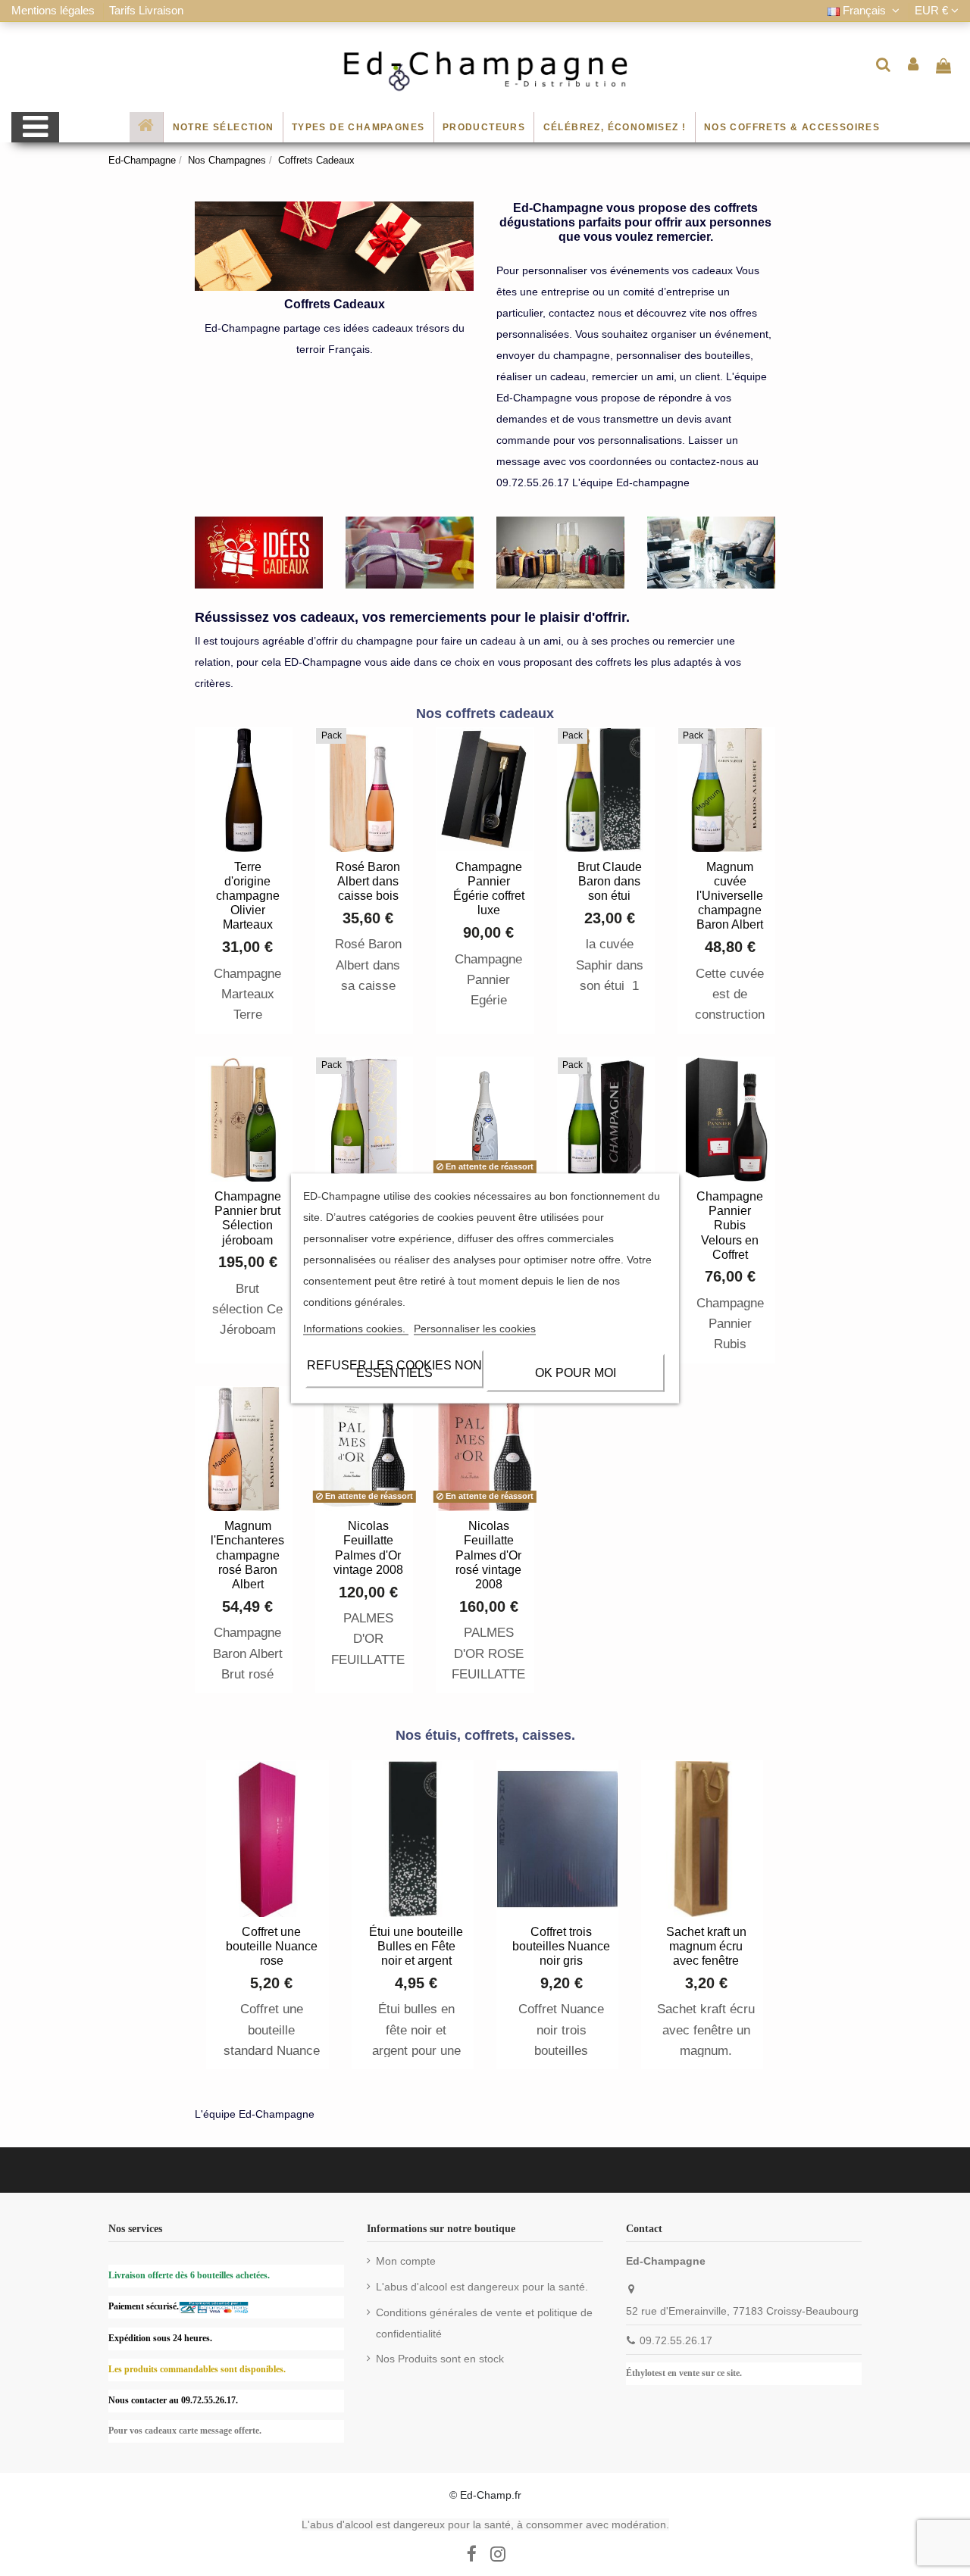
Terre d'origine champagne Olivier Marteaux (248, 896)
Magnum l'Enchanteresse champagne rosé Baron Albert (254, 1555)
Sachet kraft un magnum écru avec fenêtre (706, 1946)
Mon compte (406, 2261)
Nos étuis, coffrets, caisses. (485, 1735)
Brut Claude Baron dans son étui (610, 881)
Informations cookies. (356, 1328)
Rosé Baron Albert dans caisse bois (368, 881)
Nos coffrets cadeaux (485, 713)
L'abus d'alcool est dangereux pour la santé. (482, 2287)
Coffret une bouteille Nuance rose (272, 1946)
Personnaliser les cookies (475, 1328)
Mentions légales (55, 10)
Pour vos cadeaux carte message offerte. (185, 2431)
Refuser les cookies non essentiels (394, 1368)
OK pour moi (576, 1372)
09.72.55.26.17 (676, 2340)
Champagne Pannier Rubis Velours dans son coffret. (730, 1344)
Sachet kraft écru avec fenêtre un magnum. (706, 2030)
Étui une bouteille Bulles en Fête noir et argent (416, 1946)
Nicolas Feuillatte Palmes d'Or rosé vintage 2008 (488, 1555)
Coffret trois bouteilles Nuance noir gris (561, 1946)
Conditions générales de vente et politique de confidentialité (484, 2323)
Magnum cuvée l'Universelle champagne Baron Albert (730, 896)
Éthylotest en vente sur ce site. (684, 2373)
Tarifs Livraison (146, 10)
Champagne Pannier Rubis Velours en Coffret (730, 1226)
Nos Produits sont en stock (440, 2359)
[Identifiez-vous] (914, 64)
